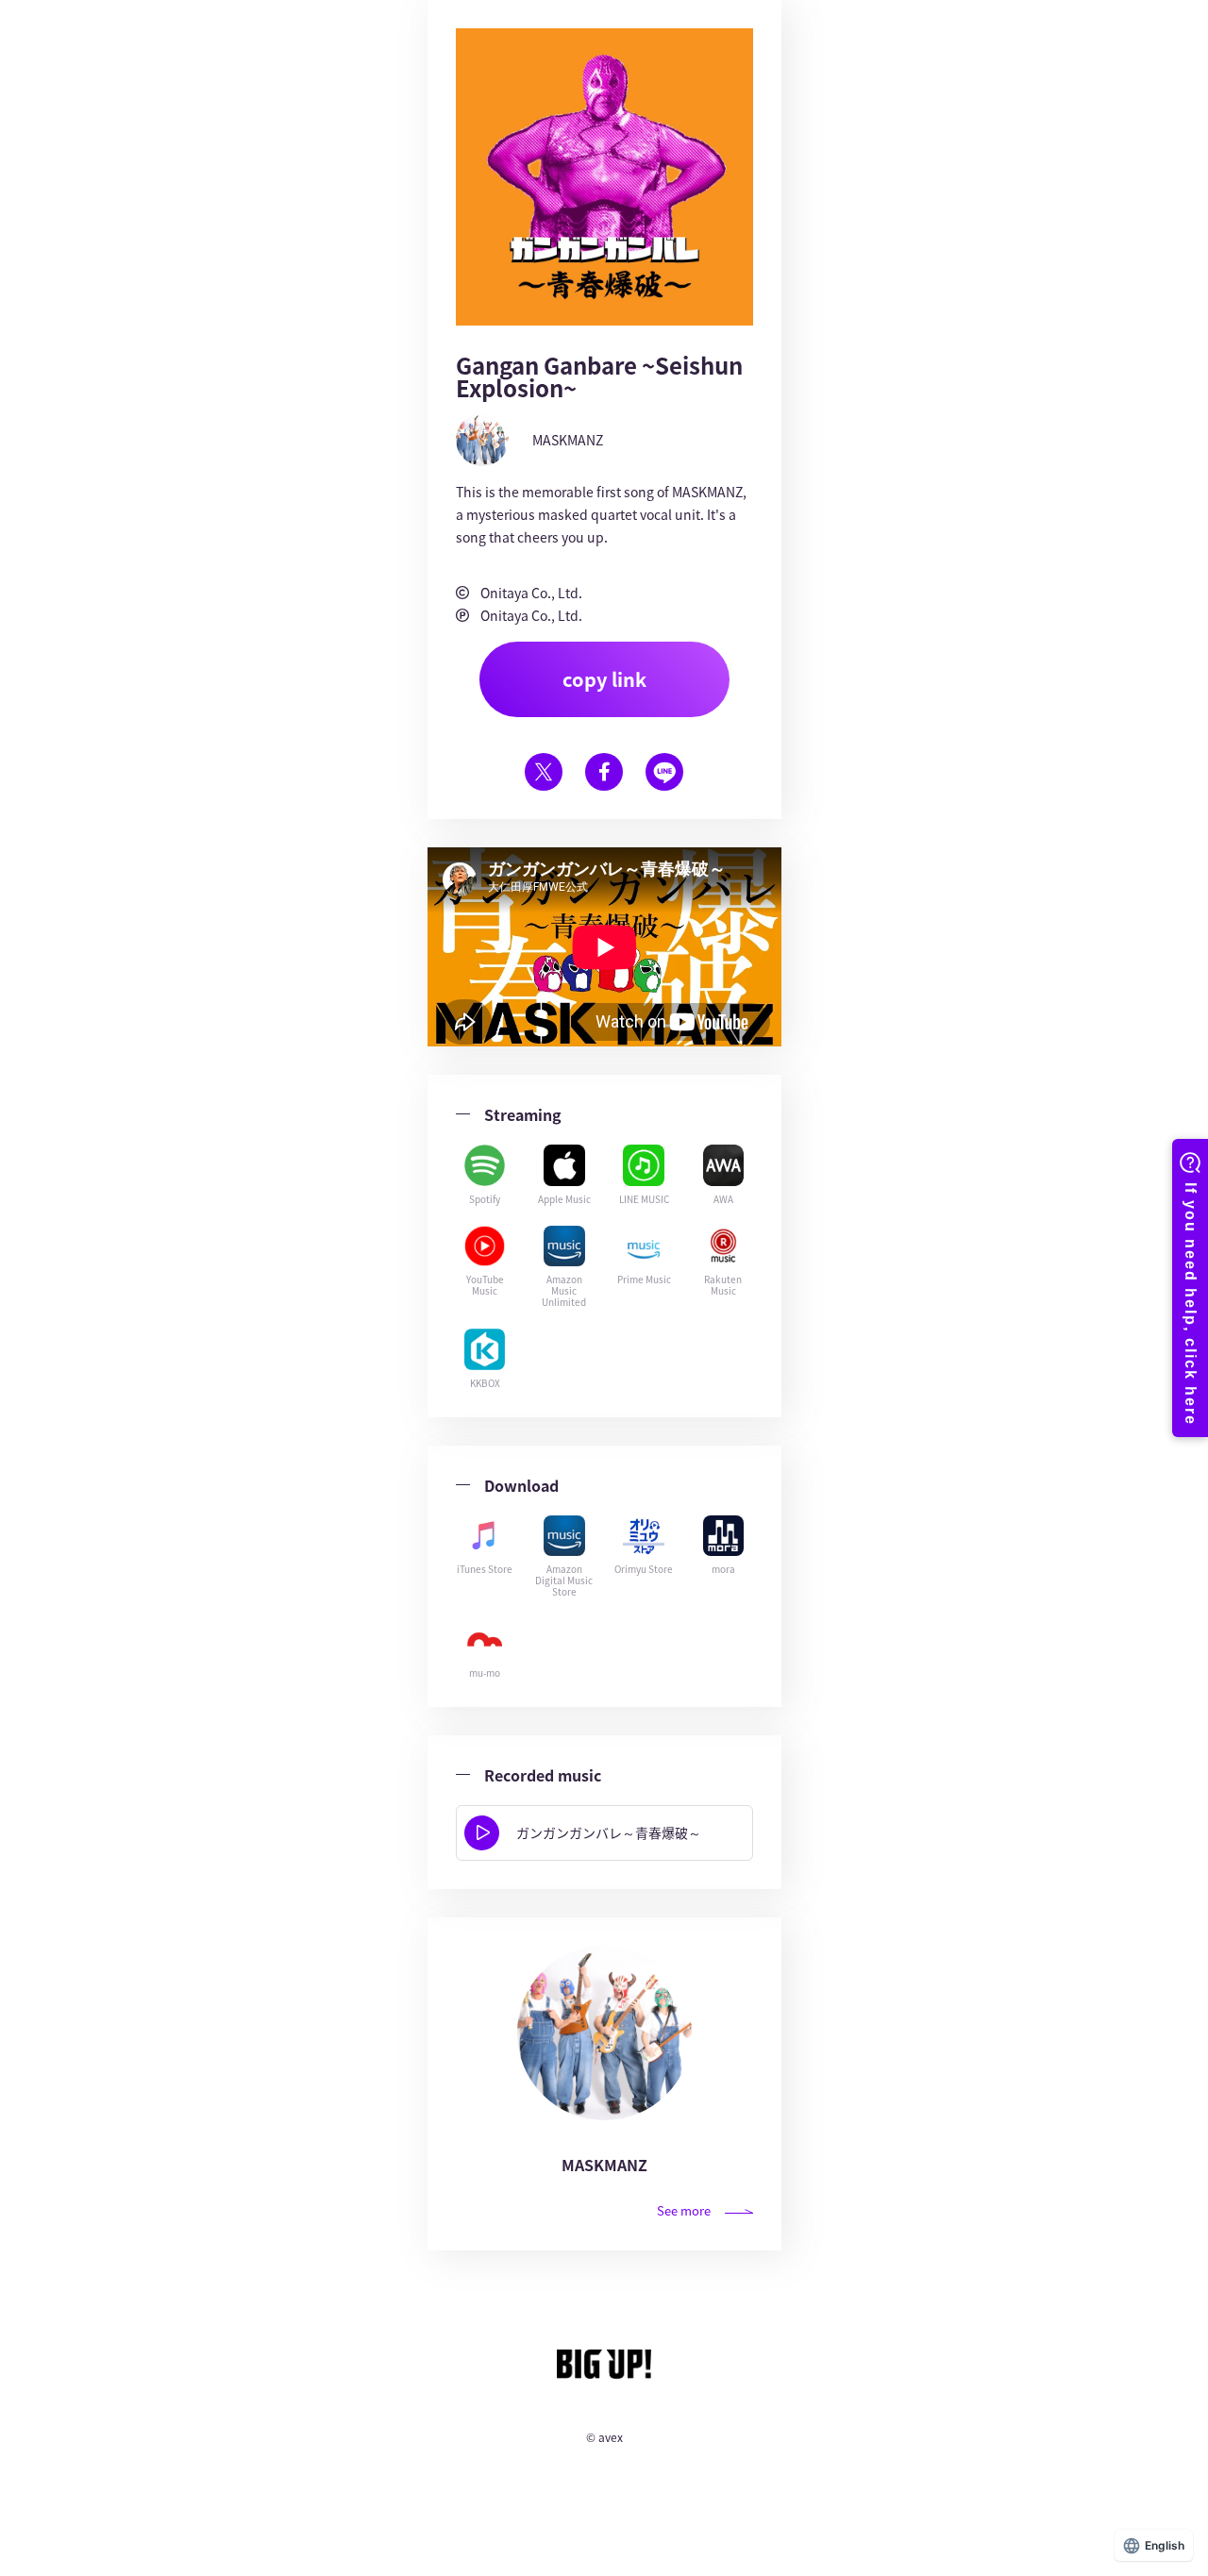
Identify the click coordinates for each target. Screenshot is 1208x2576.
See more (684, 2210)
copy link (604, 679)
